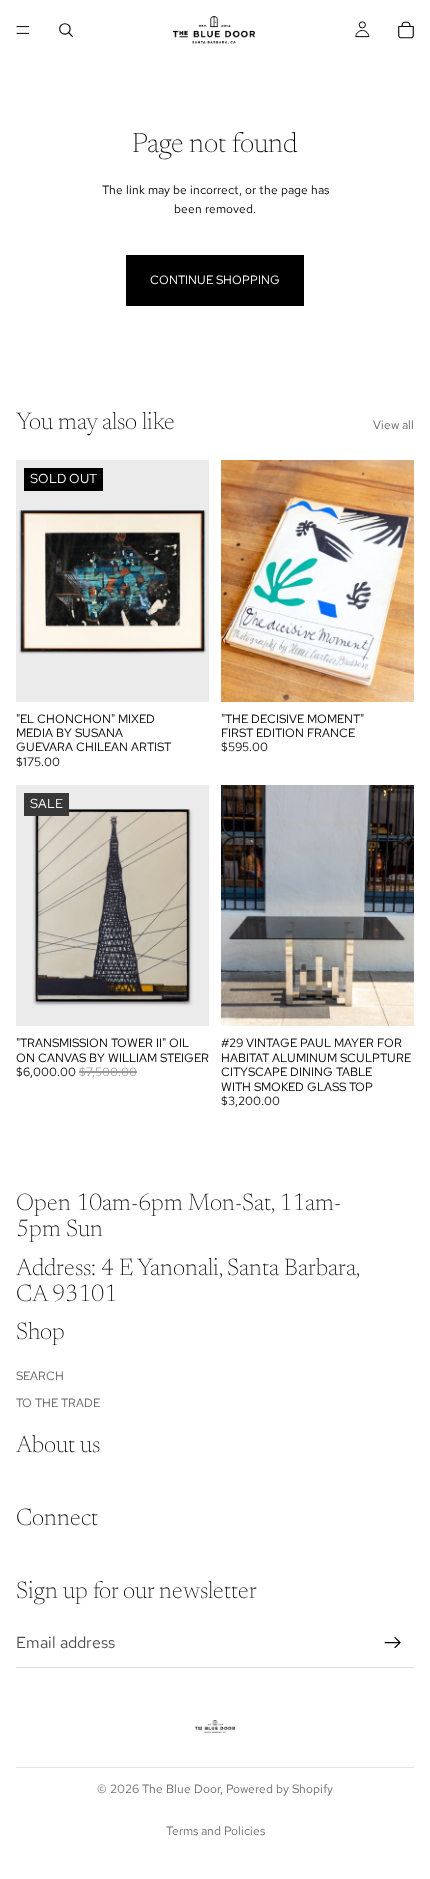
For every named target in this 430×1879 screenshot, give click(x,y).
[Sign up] (393, 1643)
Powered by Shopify (279, 1789)
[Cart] (406, 30)
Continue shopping (215, 280)
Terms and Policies (215, 1831)
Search (40, 1376)
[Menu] (23, 30)
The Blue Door (181, 1789)
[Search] (66, 30)
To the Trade (58, 1402)
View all (393, 425)
